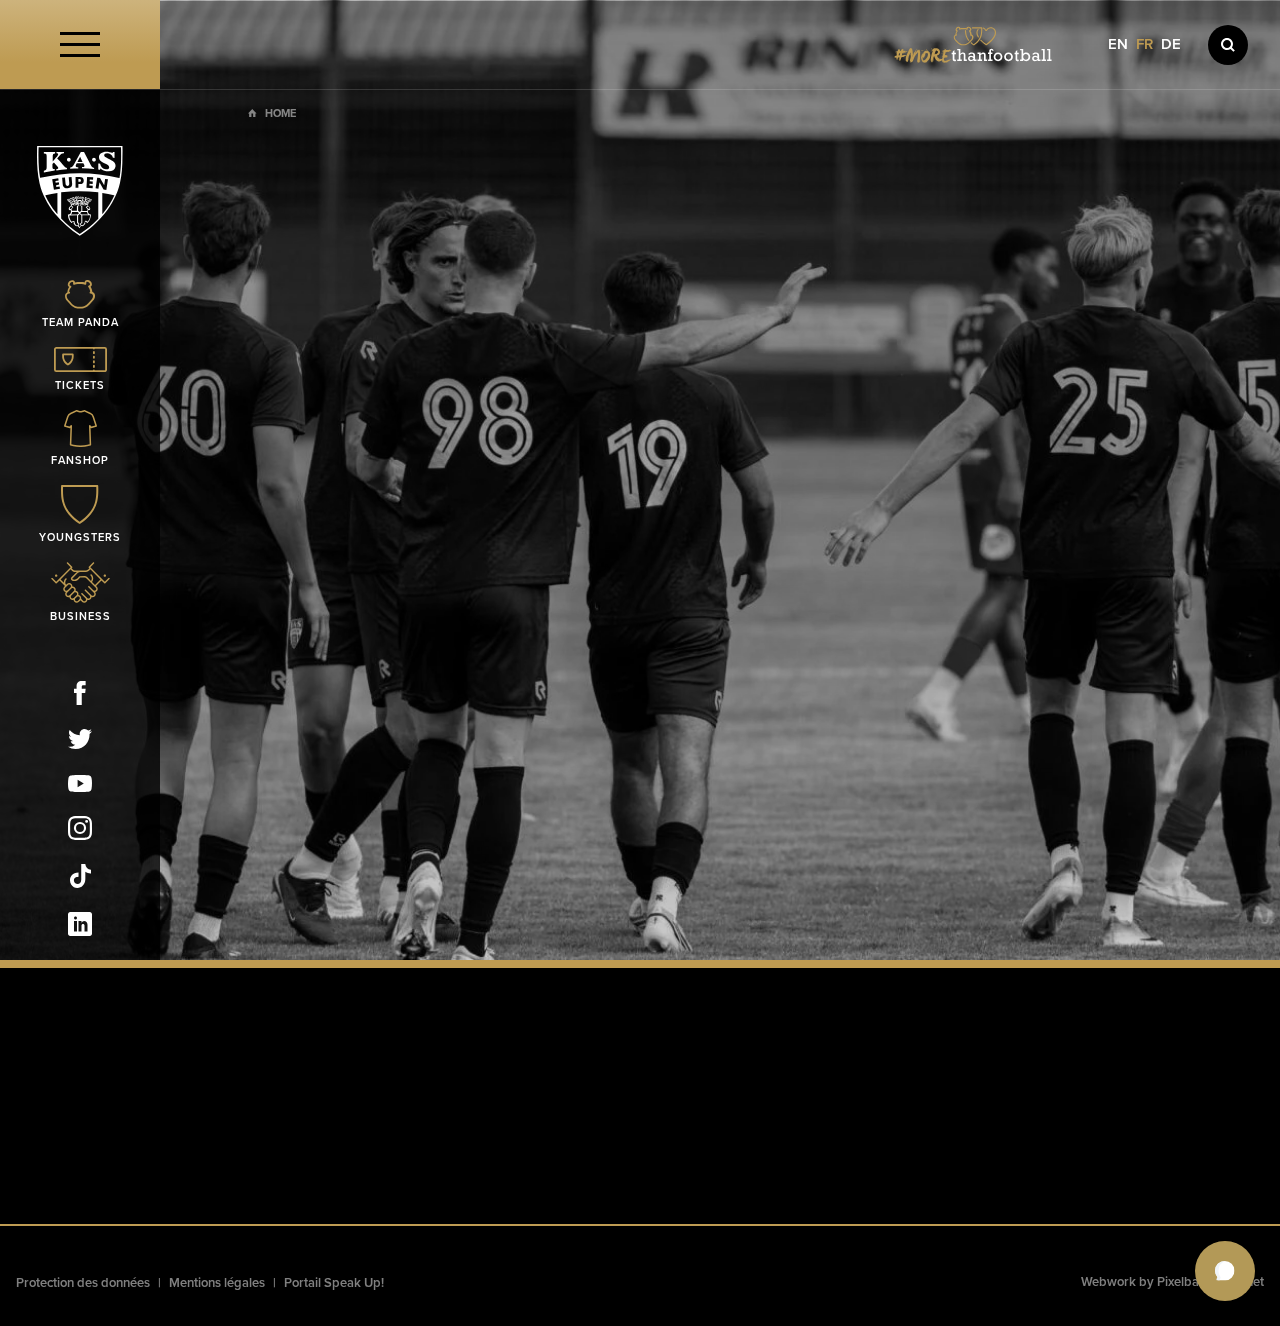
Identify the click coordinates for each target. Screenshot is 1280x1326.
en (1118, 44)
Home (280, 113)
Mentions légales (217, 1283)
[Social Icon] (80, 697)
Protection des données (83, 1283)
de (1171, 44)
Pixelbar (1180, 1282)
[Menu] (80, 44)
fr (1144, 44)
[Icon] (1228, 45)
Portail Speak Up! (334, 1283)
